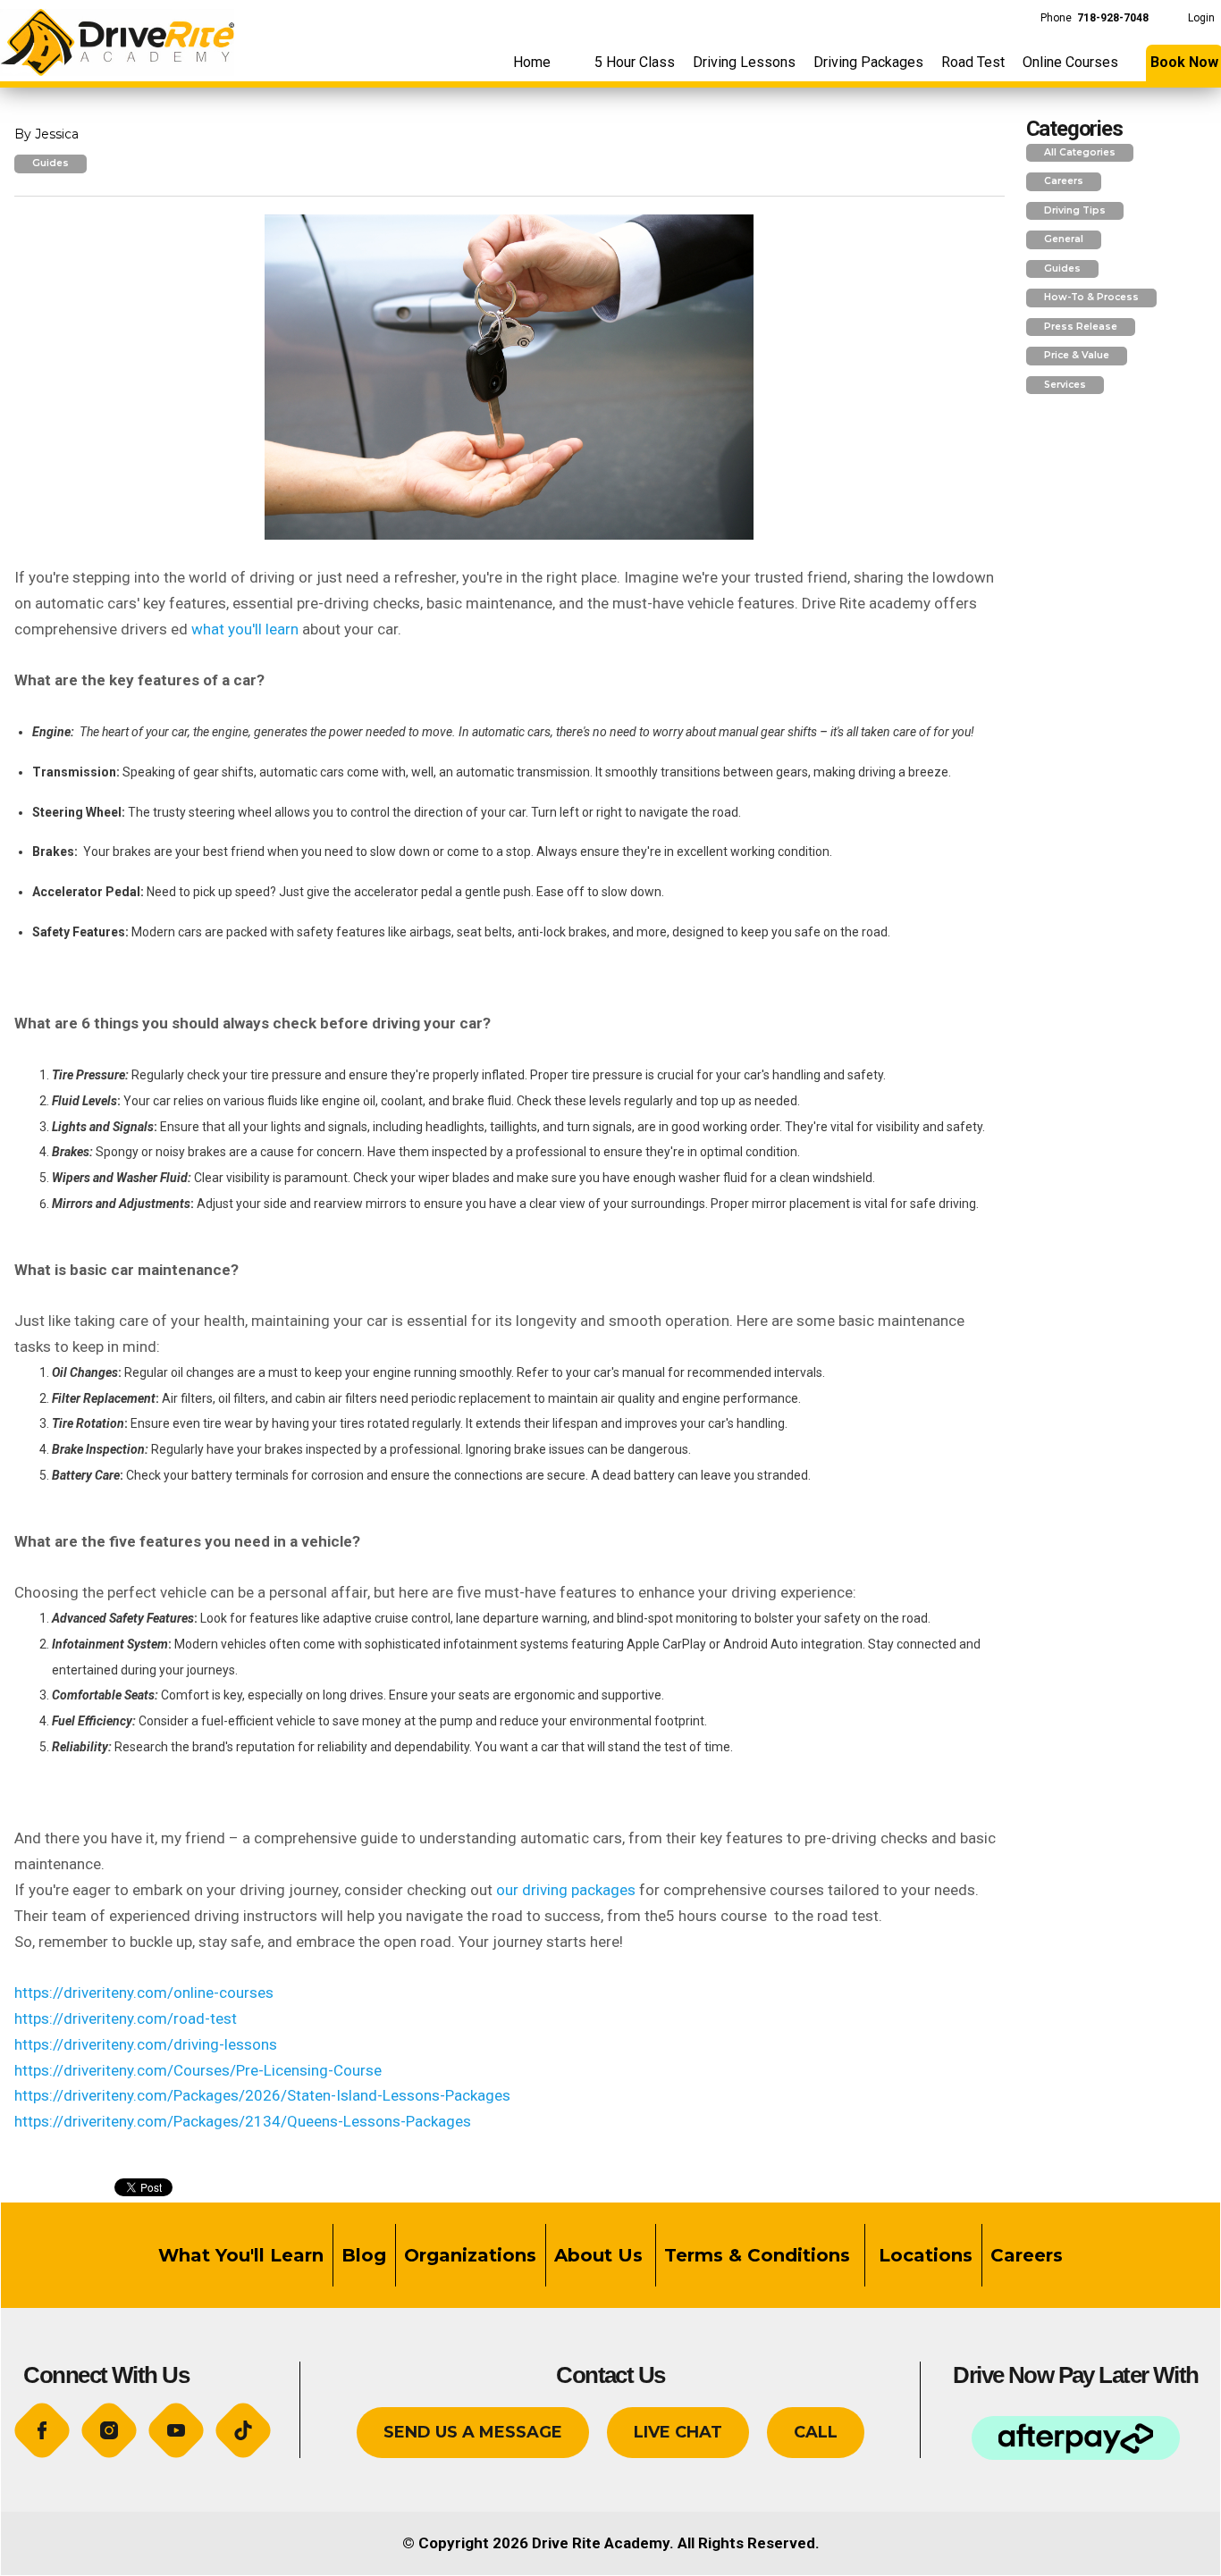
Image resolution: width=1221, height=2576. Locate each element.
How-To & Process (1091, 297)
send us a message (473, 2432)
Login (1201, 18)
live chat (678, 2432)
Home (532, 62)
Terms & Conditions (760, 2255)
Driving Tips (1075, 210)
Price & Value (1077, 355)
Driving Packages (868, 62)
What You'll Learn (241, 2255)
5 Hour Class (635, 62)
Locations (923, 2255)
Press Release (1081, 327)
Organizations (470, 2255)
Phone (1095, 18)
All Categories (1080, 152)
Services (1065, 385)
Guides (51, 163)
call (816, 2432)
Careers (1064, 181)
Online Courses (1070, 62)
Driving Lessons (744, 62)
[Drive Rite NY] (117, 37)
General (1064, 239)
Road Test (973, 62)
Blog (364, 2255)
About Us (598, 2255)
